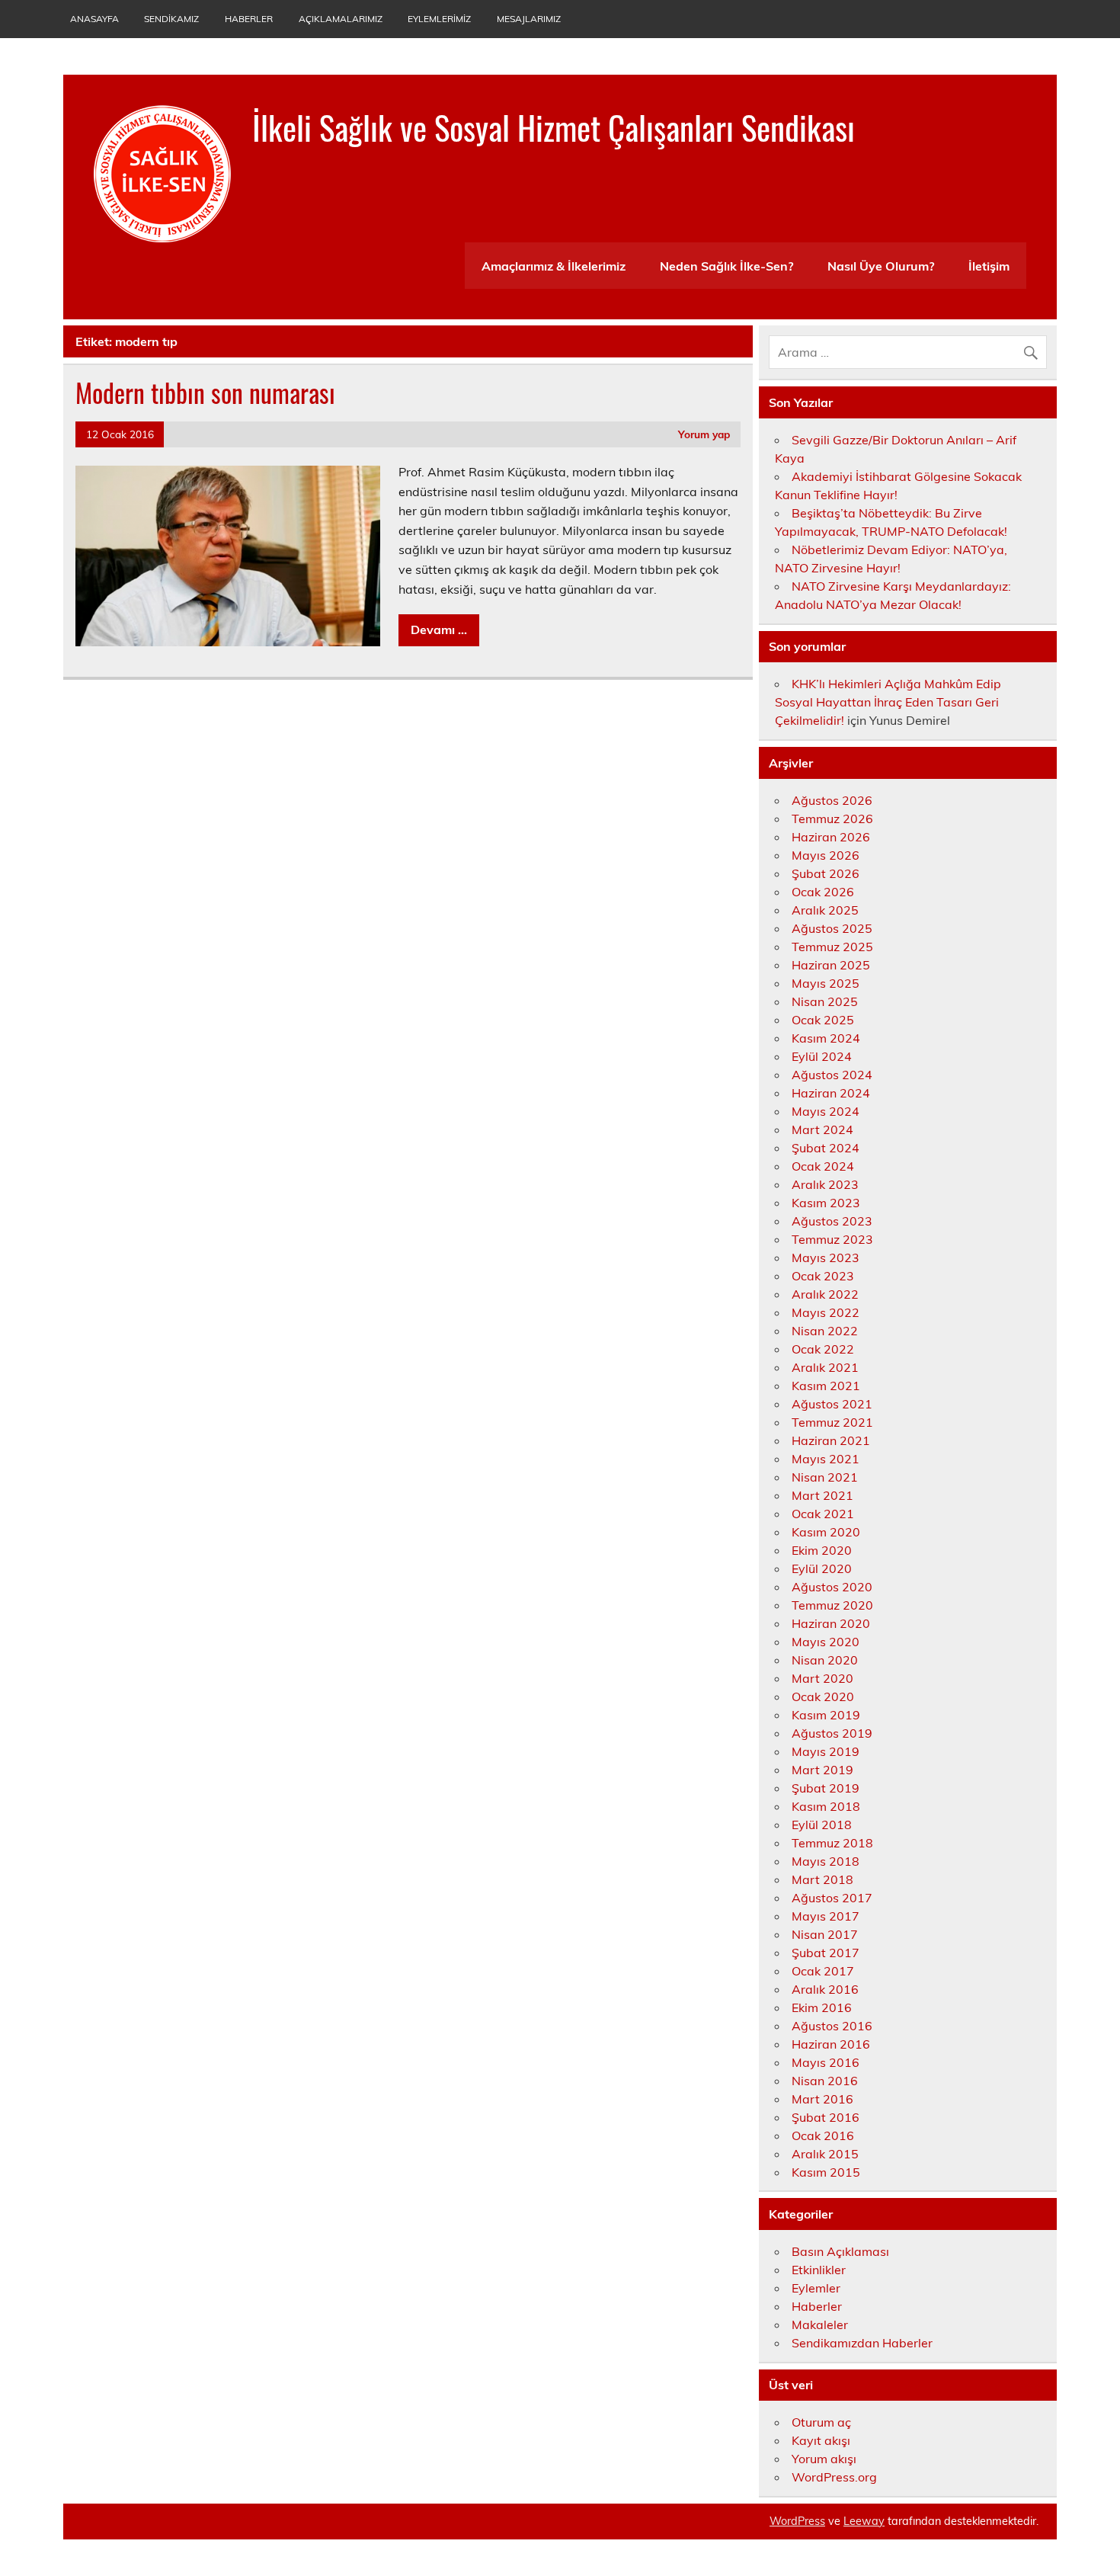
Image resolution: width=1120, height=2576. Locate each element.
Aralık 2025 (825, 910)
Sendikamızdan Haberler (862, 2343)
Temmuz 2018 (832, 1843)
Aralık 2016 (825, 1989)
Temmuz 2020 (832, 1605)
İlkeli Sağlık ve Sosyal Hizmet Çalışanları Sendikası (554, 127)
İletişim (989, 266)
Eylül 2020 (822, 1568)
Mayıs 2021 (826, 1459)
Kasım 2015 (826, 2172)
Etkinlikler (819, 2270)
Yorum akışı (824, 2459)
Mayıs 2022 (826, 1312)
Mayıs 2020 (826, 1642)
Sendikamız (171, 19)
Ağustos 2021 (832, 1404)
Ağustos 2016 (832, 2026)
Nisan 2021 (825, 1477)
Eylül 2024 (822, 1056)
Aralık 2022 (825, 1294)
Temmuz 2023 (832, 1239)
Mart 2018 (822, 1879)
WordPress (797, 2521)
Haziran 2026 (831, 837)
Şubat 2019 (826, 1788)
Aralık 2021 (825, 1367)
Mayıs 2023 (826, 1258)
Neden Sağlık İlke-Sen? (726, 266)
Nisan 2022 (825, 1331)
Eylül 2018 (822, 1825)
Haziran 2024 (831, 1093)
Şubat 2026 (826, 873)
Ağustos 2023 (832, 1221)
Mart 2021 (822, 1495)
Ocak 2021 (823, 1514)
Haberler (249, 19)
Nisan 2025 (825, 1001)
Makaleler (820, 2324)
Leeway (864, 2521)
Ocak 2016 (823, 2135)
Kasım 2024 (826, 1038)
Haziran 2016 (831, 2044)
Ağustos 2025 (832, 928)
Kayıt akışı (821, 2440)
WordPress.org (834, 2477)
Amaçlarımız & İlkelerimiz (554, 266)
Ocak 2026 (823, 892)
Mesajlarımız (529, 19)
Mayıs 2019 (826, 1751)
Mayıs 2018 (826, 1861)
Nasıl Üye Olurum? (881, 266)
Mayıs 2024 (826, 1111)
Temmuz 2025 (832, 947)
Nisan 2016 (825, 2081)
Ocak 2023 (823, 1276)
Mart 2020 (822, 1678)
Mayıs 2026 (826, 855)
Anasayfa (94, 19)
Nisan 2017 (825, 1934)
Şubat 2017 (826, 1953)
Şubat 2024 (826, 1148)
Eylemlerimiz (439, 19)
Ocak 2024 (823, 1166)
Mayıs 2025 (826, 983)
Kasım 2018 (826, 1806)
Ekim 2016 (822, 2007)
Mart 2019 (822, 1770)
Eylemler (816, 2288)
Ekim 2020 (822, 1550)
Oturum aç (821, 2422)
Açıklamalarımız (341, 19)
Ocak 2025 (823, 1020)
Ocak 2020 (823, 1697)
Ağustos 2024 (832, 1075)
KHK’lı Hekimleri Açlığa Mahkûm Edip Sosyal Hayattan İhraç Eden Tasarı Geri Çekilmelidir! (888, 702)
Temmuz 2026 (832, 819)
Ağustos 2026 (832, 800)
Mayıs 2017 (826, 1916)
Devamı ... (439, 630)
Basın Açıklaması (840, 2251)
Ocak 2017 (823, 1971)
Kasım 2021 (826, 1386)
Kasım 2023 (826, 1203)
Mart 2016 (822, 2099)
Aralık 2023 (825, 1184)
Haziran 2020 (831, 1623)
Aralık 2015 (825, 2154)
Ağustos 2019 (832, 1733)
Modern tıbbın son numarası (205, 392)
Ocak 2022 (823, 1349)
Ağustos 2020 (832, 1587)
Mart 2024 (822, 1129)
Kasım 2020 (826, 1532)
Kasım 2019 (826, 1715)
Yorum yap (704, 434)
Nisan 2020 (825, 1660)
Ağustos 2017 (832, 1898)
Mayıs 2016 (826, 2062)
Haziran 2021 (831, 1440)
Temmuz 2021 (832, 1422)
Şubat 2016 (826, 2117)
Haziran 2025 (831, 965)
